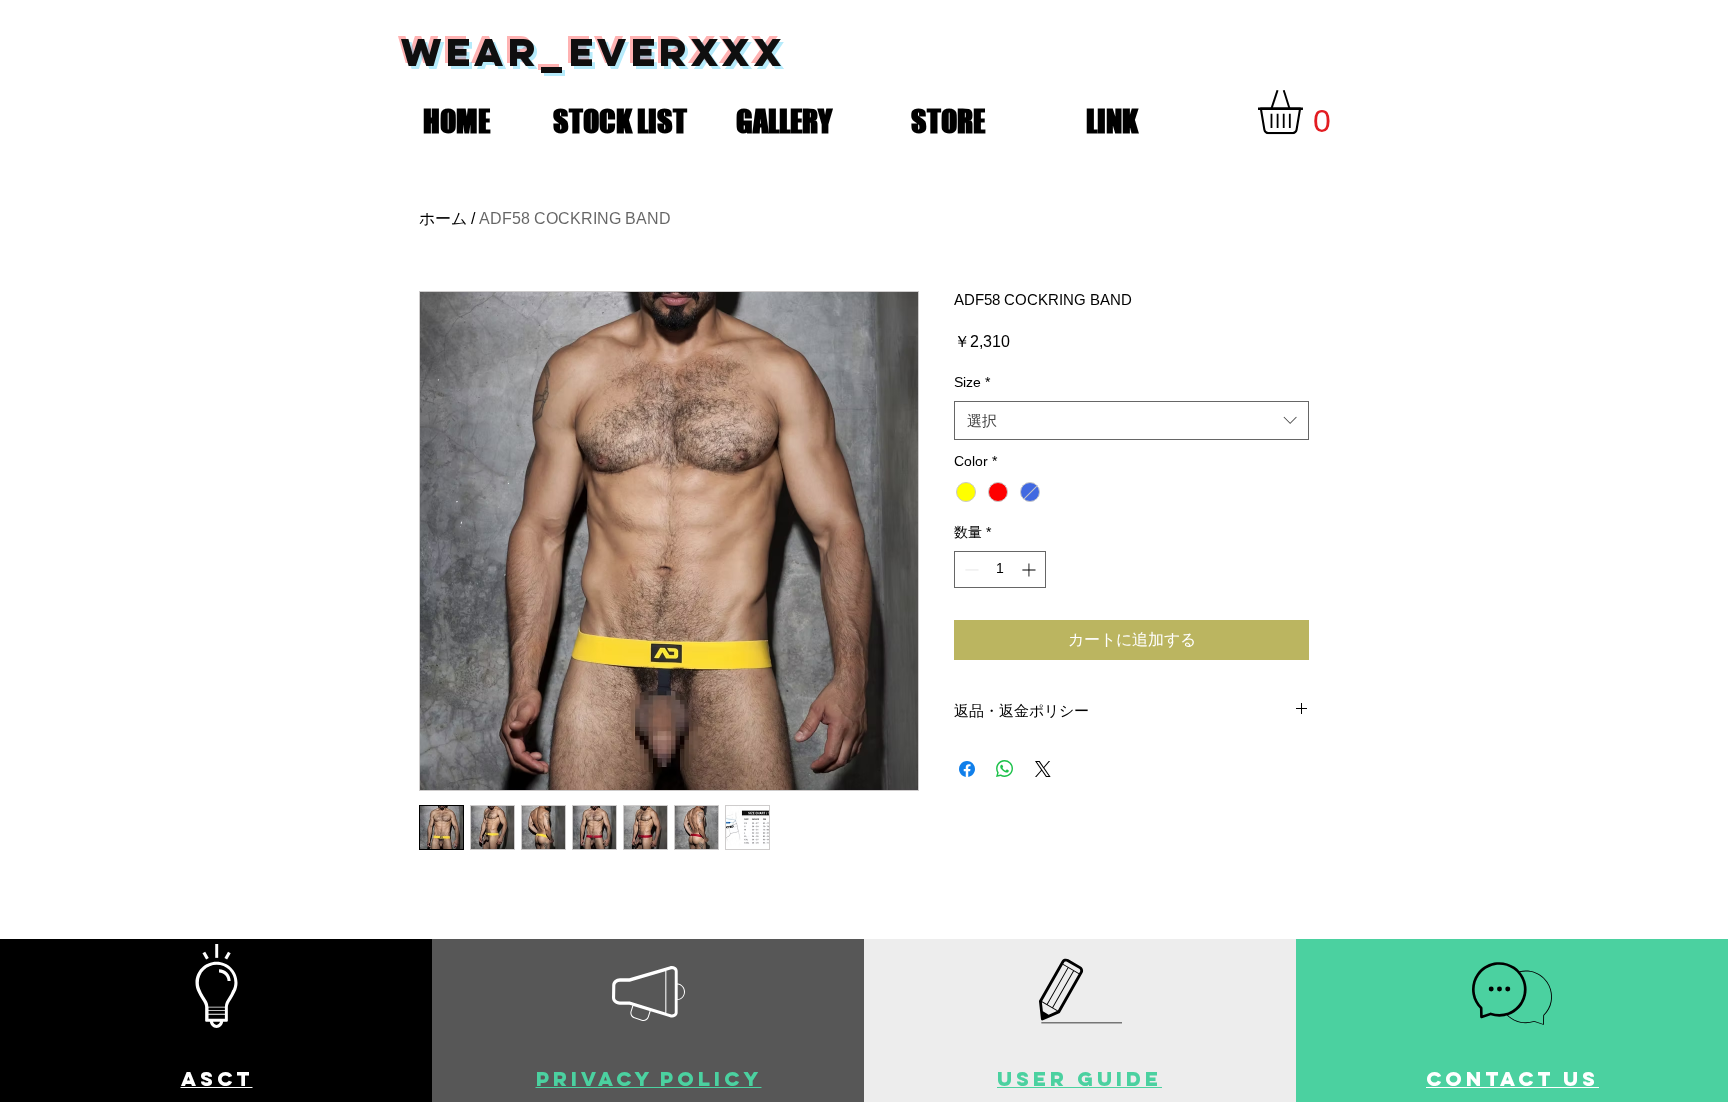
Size (972, 382)
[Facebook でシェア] (967, 769)
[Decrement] (969, 569)
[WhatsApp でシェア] (1005, 769)
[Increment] (1030, 569)
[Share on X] (1043, 769)
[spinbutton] (1000, 569)
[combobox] (1131, 420)
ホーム (443, 218)
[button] (620, 117)
